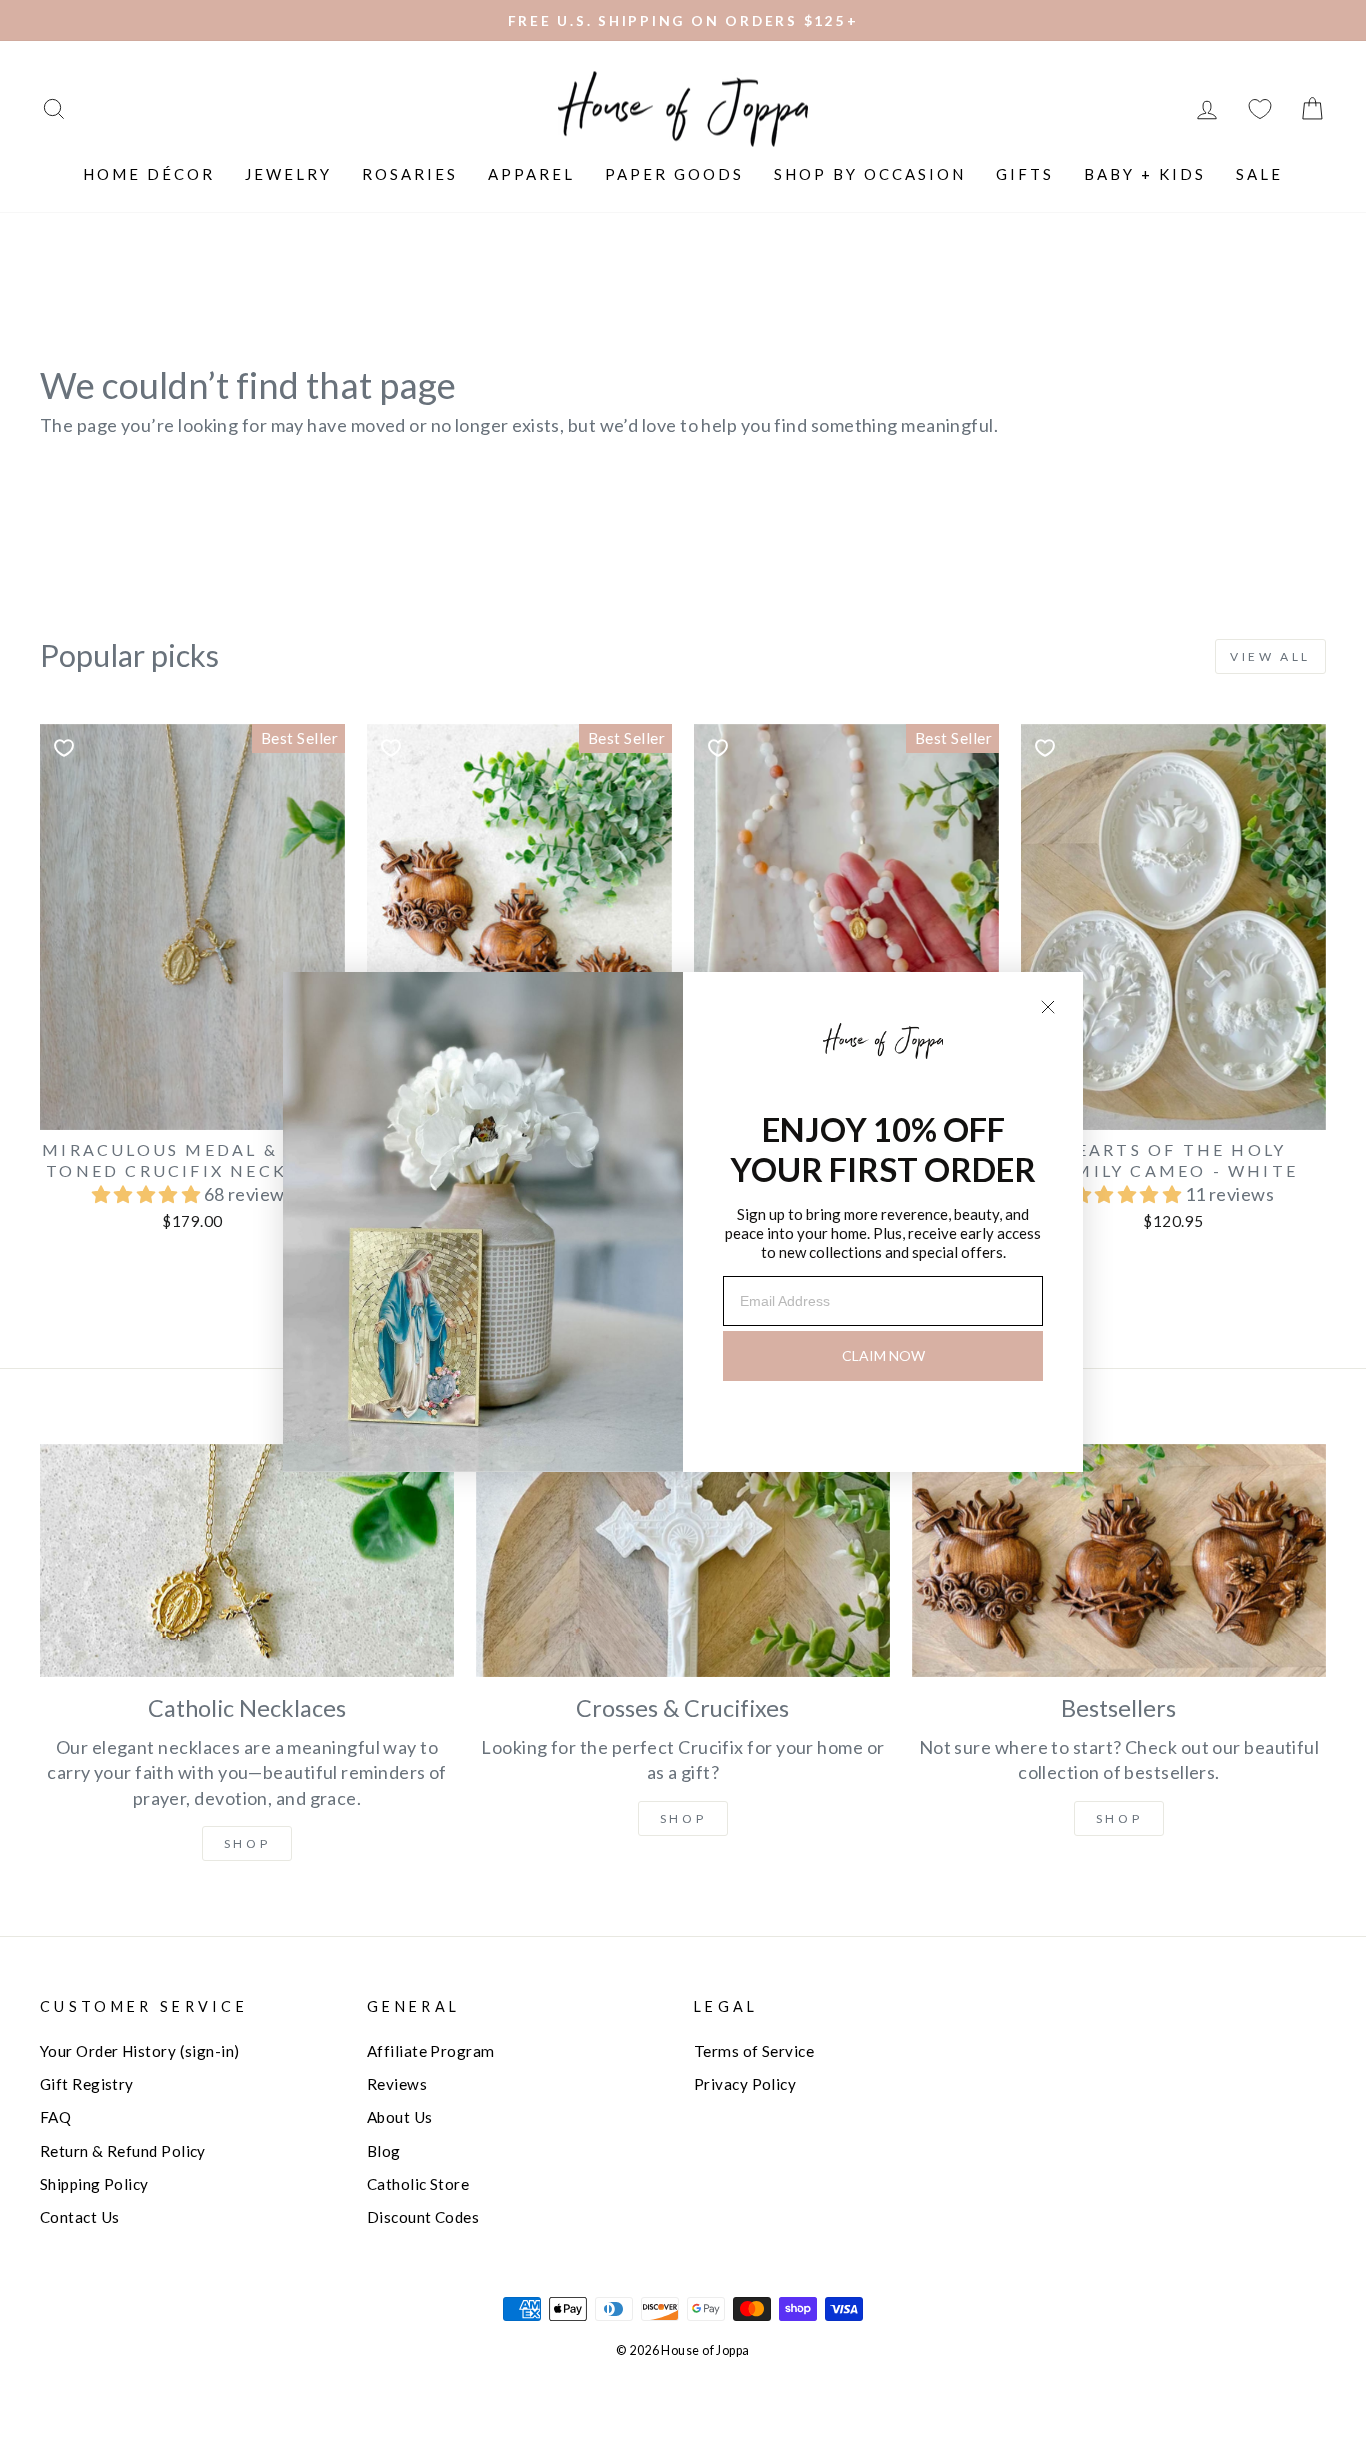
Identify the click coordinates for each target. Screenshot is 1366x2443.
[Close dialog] (1048, 1007)
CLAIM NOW (883, 1355)
